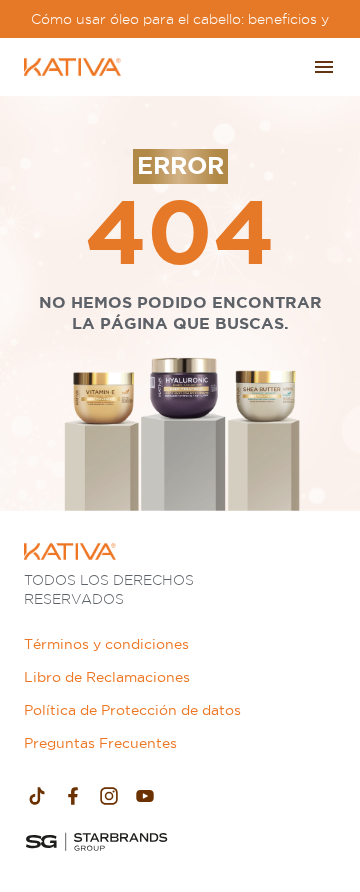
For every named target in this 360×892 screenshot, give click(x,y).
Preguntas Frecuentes (100, 743)
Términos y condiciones (106, 644)
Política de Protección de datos (132, 710)
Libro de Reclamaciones (107, 677)
